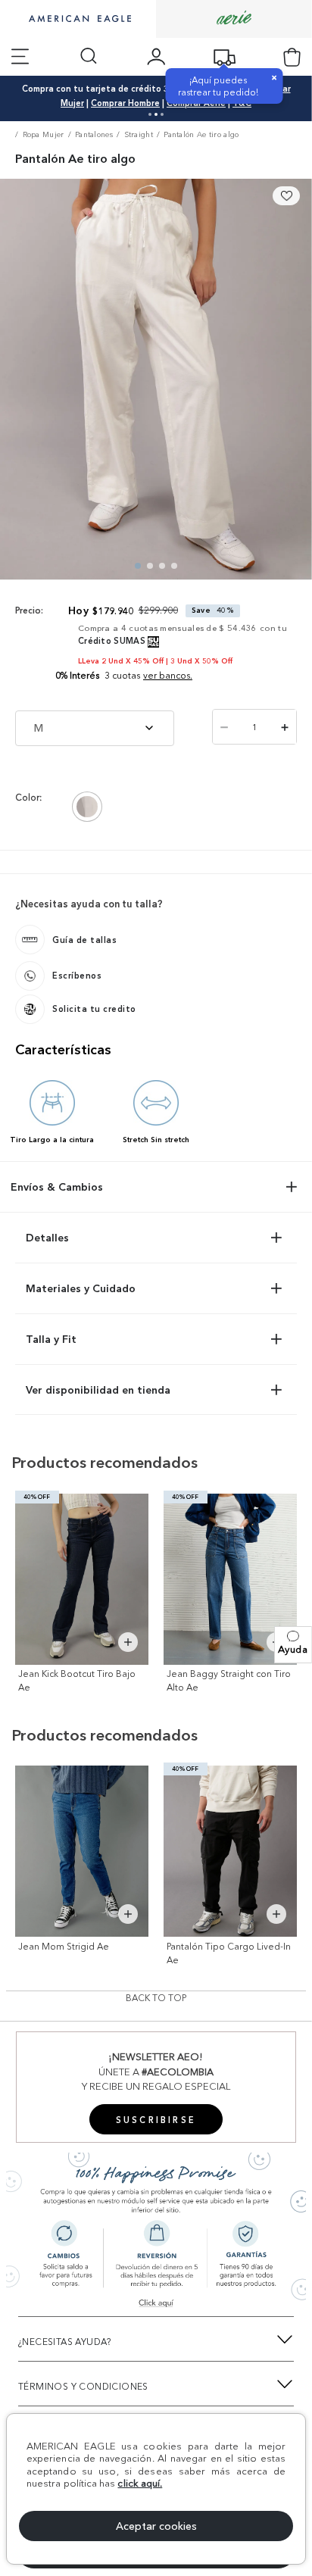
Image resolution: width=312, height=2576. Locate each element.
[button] (293, 1645)
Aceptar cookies (156, 2526)
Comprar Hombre (125, 103)
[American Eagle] (78, 20)
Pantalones (94, 134)
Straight (139, 134)
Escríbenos (77, 976)
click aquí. (140, 2483)
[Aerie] (234, 19)
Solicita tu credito (94, 1009)
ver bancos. (168, 675)
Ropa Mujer (44, 134)
